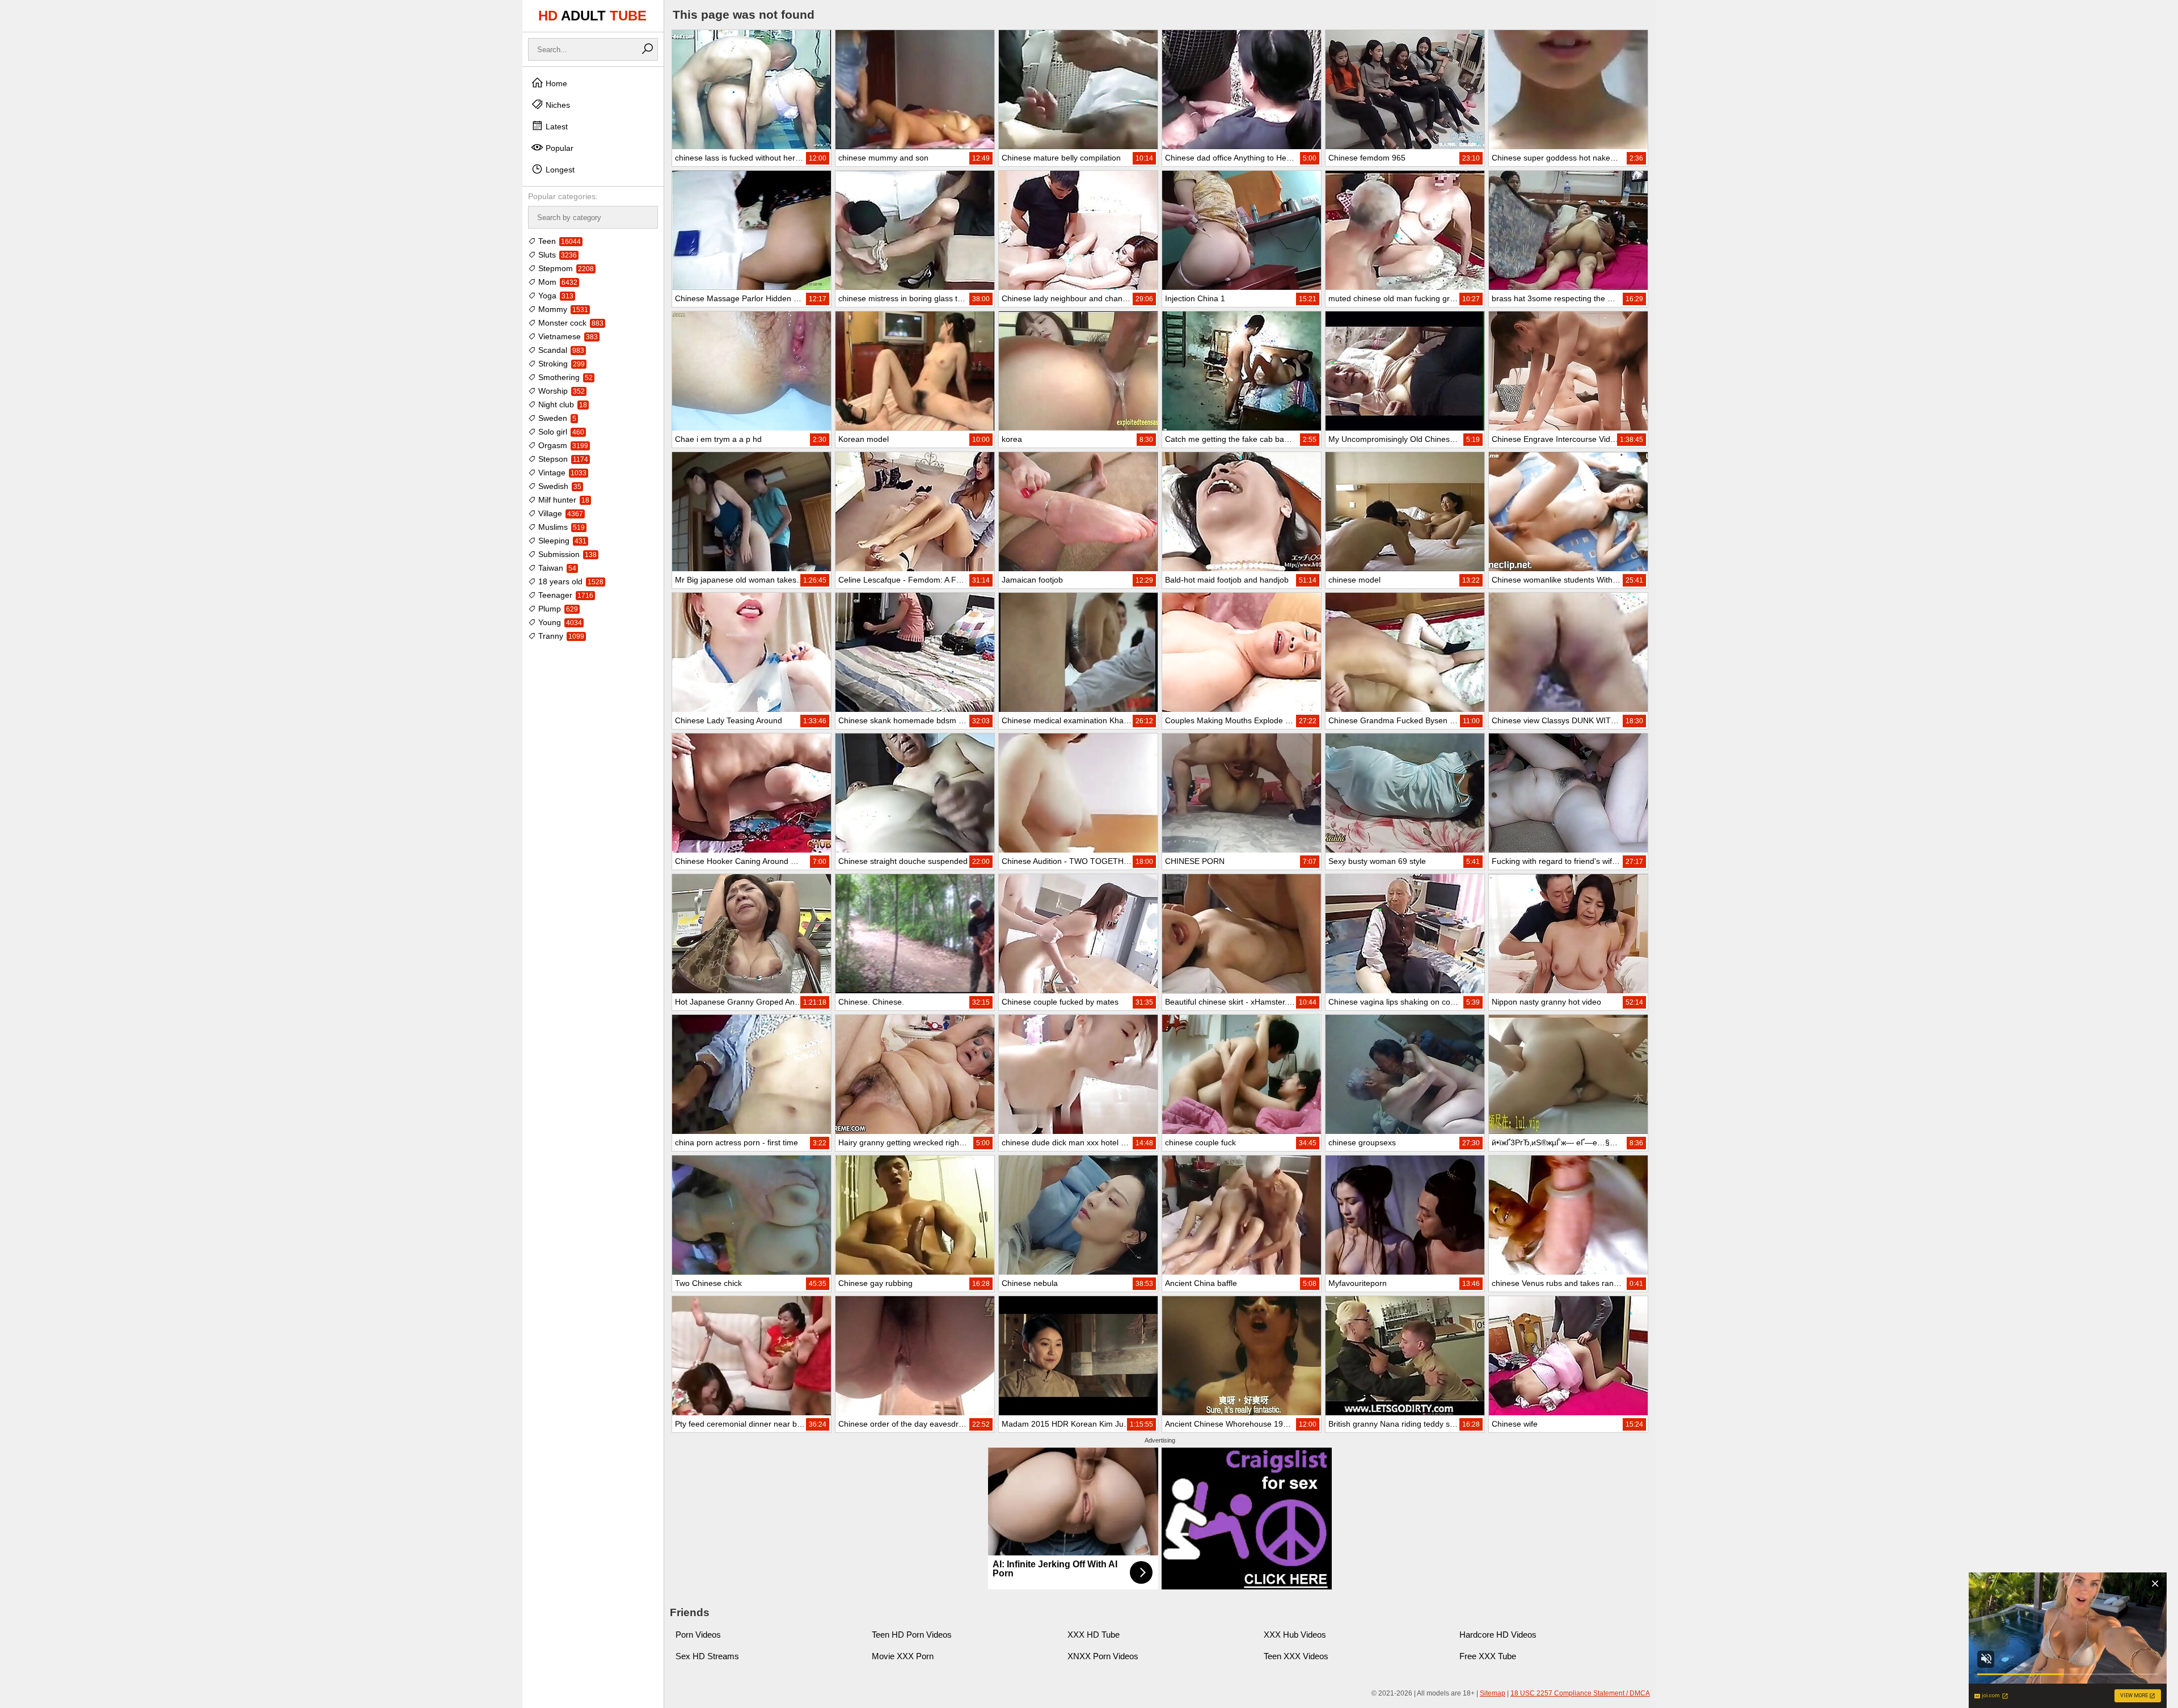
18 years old (570, 581)
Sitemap (1493, 1693)
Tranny (560, 636)
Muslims (560, 527)
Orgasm (562, 445)
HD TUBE (592, 16)
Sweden (556, 418)
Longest (559, 170)
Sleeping (561, 541)
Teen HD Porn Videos (912, 1635)
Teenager (565, 595)
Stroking (560, 364)
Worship (560, 391)
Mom (557, 282)
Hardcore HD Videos (1498, 1635)
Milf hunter (563, 500)
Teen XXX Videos (1296, 1656)
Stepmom (565, 268)
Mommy (562, 309)
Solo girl (560, 432)
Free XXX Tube (1488, 1656)
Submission (566, 554)
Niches (557, 105)
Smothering (564, 377)
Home (555, 83)
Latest (556, 126)
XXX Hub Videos (1295, 1635)
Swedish (559, 486)
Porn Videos (698, 1635)
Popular (558, 148)
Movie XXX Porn (903, 1656)
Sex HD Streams (707, 1656)
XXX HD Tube (1094, 1635)
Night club (562, 404)
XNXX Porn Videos (1103, 1656)
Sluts (556, 255)
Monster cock (570, 323)
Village (560, 513)
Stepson (562, 459)
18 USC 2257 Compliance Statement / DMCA (1580, 1693)
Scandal (560, 350)
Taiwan (556, 568)
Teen (558, 241)
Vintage (561, 473)
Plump (557, 609)
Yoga (555, 296)
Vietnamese (567, 336)
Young (559, 622)
